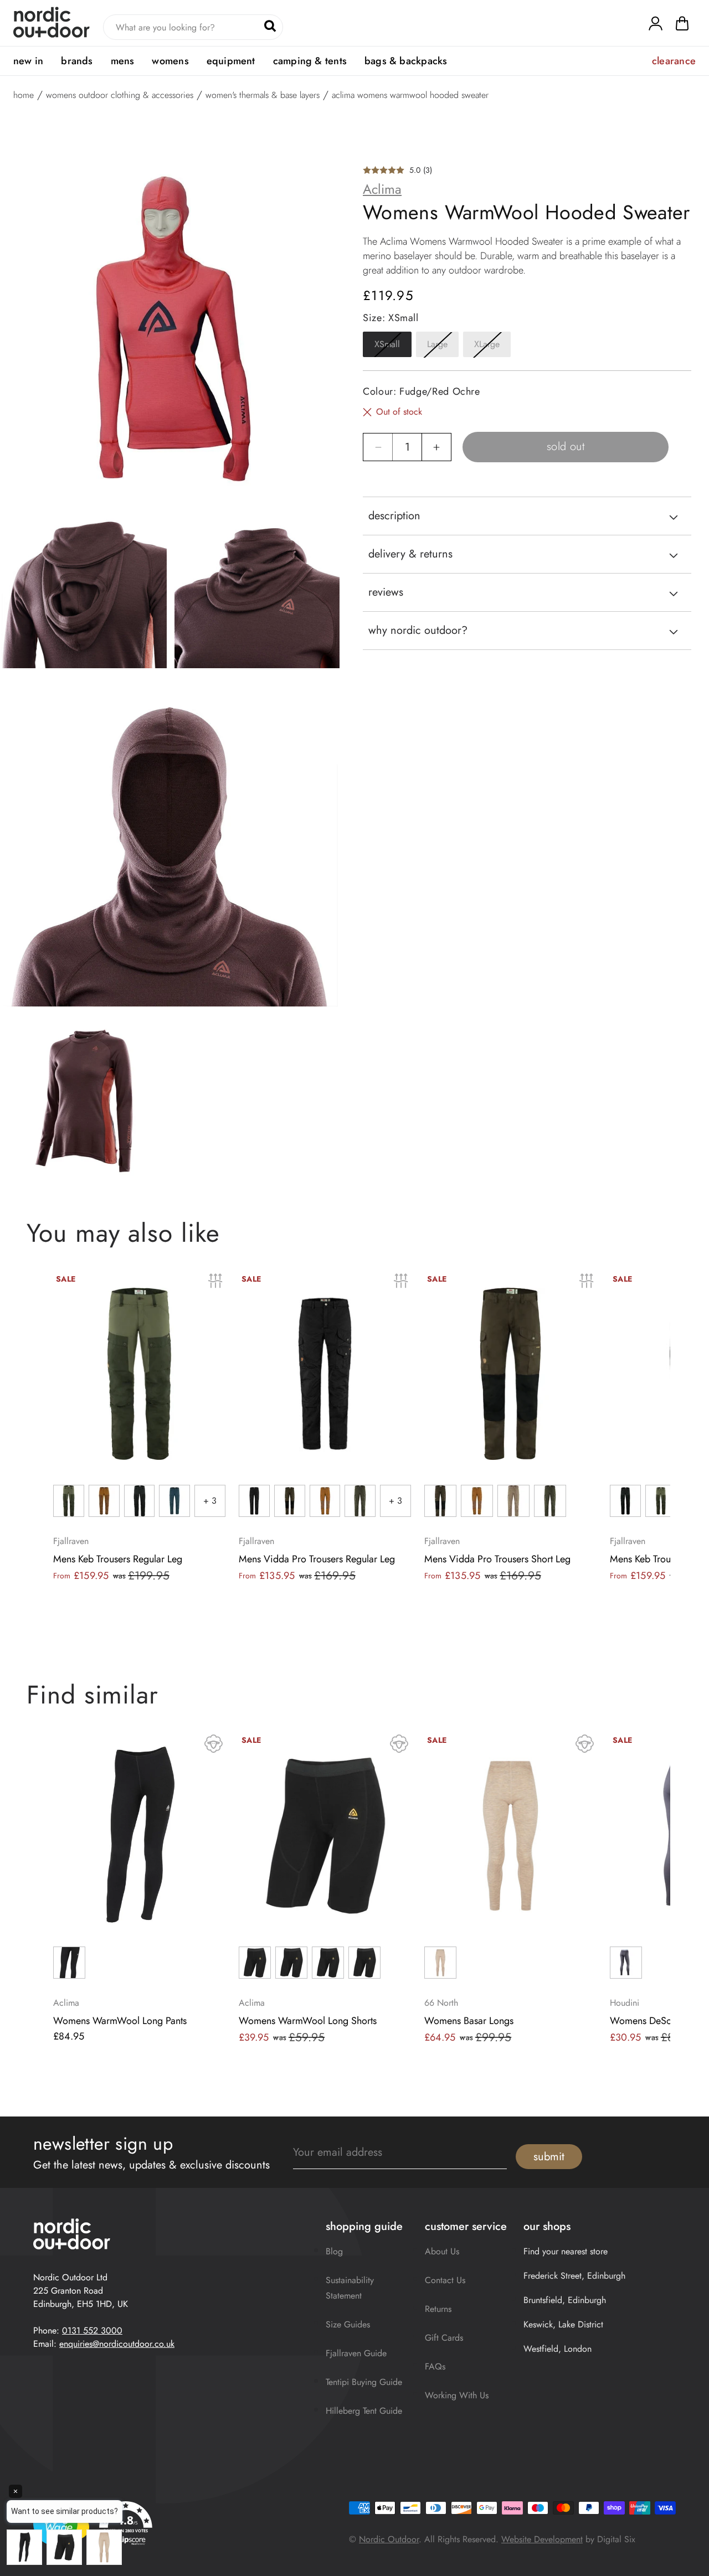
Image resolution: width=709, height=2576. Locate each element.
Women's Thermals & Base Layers (263, 95)
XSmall (393, 348)
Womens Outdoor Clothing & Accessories (120, 95)
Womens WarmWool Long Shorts (308, 2021)
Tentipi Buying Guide (364, 2382)
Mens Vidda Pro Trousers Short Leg (497, 1559)
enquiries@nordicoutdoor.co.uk (117, 2344)
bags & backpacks (406, 61)
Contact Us (445, 2280)
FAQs (435, 2366)
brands (77, 61)
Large (443, 348)
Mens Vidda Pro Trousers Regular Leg (317, 1559)
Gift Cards (444, 2338)
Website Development (542, 2539)
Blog (334, 2251)
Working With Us (457, 2395)
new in (28, 61)
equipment (231, 61)
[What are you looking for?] (270, 26)
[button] (682, 26)
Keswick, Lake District (563, 2324)
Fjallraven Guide (356, 2353)
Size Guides (348, 2324)
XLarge (492, 348)
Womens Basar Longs (469, 2021)
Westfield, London (558, 2349)
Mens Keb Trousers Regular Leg (118, 1559)
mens (123, 61)
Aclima (382, 189)
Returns (438, 2309)
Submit (549, 2157)
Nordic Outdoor (389, 2539)
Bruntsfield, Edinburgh (565, 2300)
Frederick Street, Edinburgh (574, 2276)
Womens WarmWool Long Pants (120, 2021)
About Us (442, 2251)
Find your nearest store (566, 2251)
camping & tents (310, 61)
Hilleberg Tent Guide (364, 2411)
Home (24, 95)
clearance (674, 61)
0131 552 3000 (92, 2330)
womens (170, 61)
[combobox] (193, 27)
